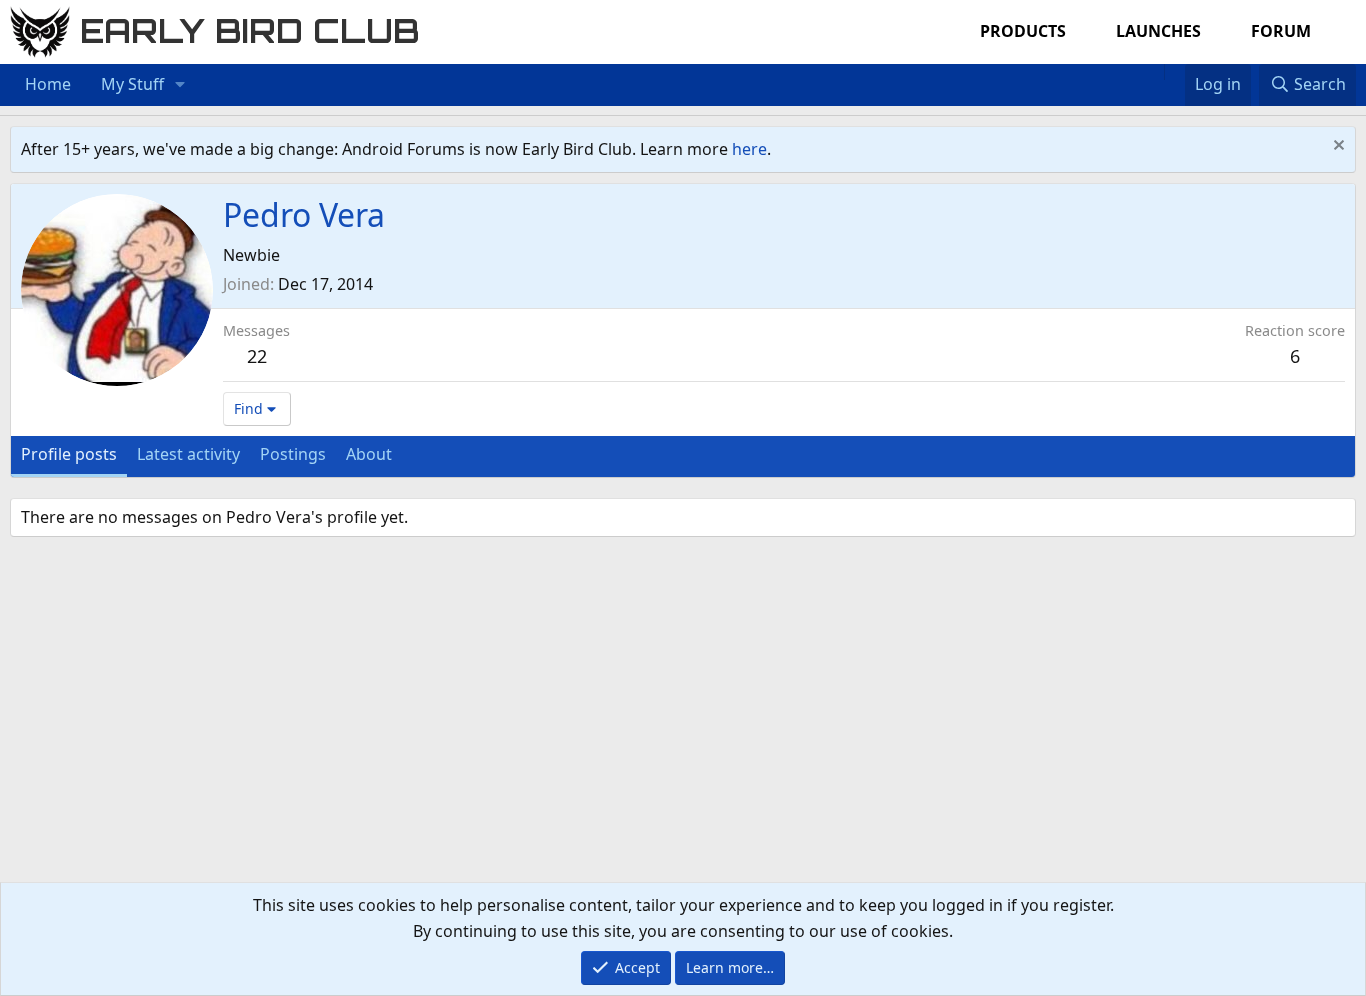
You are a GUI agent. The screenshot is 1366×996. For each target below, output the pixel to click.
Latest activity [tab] (188, 454)
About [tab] (369, 454)
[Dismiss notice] (1336, 147)
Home (48, 84)
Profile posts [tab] (69, 454)
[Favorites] (1174, 72)
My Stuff (132, 84)
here (749, 149)
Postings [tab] (293, 454)
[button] (180, 85)
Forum (1281, 31)
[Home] (1154, 72)
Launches (1158, 31)
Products (1023, 31)
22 (257, 356)
